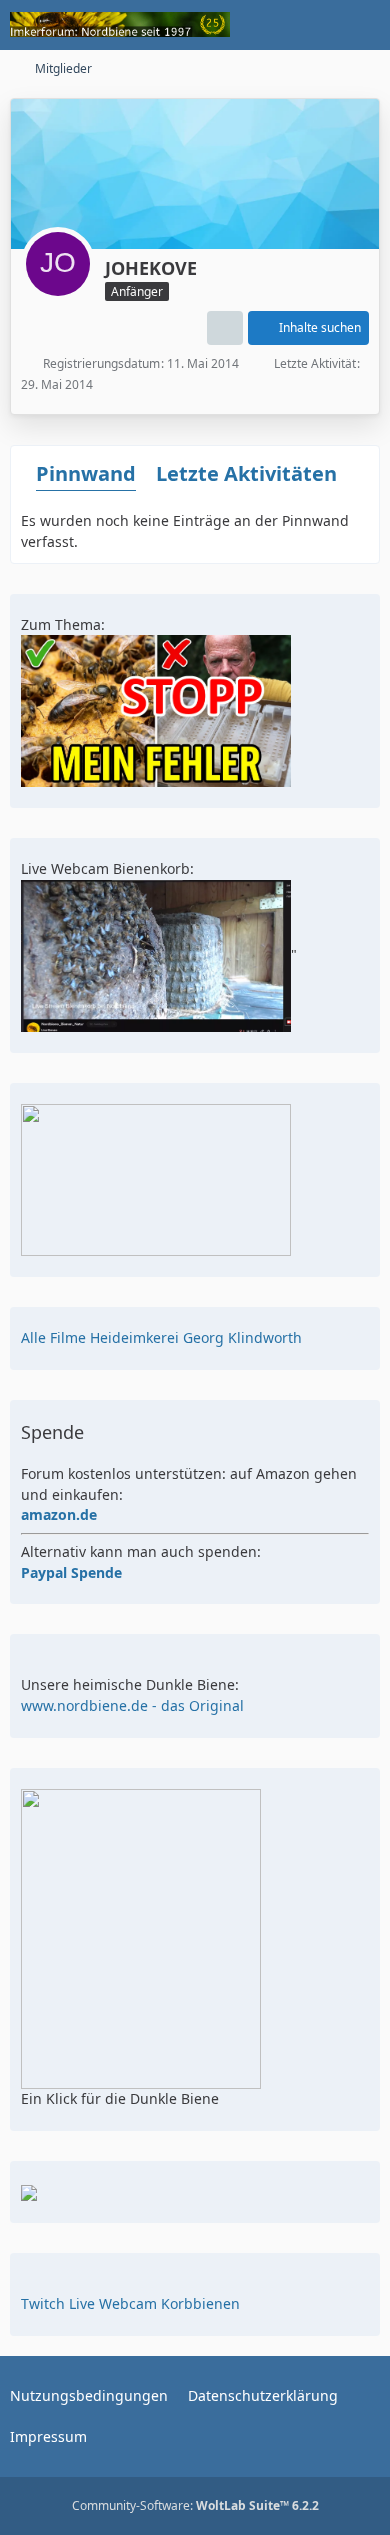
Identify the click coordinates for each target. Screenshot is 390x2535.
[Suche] (264, 25)
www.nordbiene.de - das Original (132, 1705)
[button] (225, 328)
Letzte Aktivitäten (246, 473)
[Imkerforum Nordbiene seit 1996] (120, 25)
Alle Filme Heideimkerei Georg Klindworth (161, 1337)
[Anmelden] (314, 25)
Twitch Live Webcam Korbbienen (130, 2303)
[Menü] (364, 25)
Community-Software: (195, 2505)
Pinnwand (86, 473)
